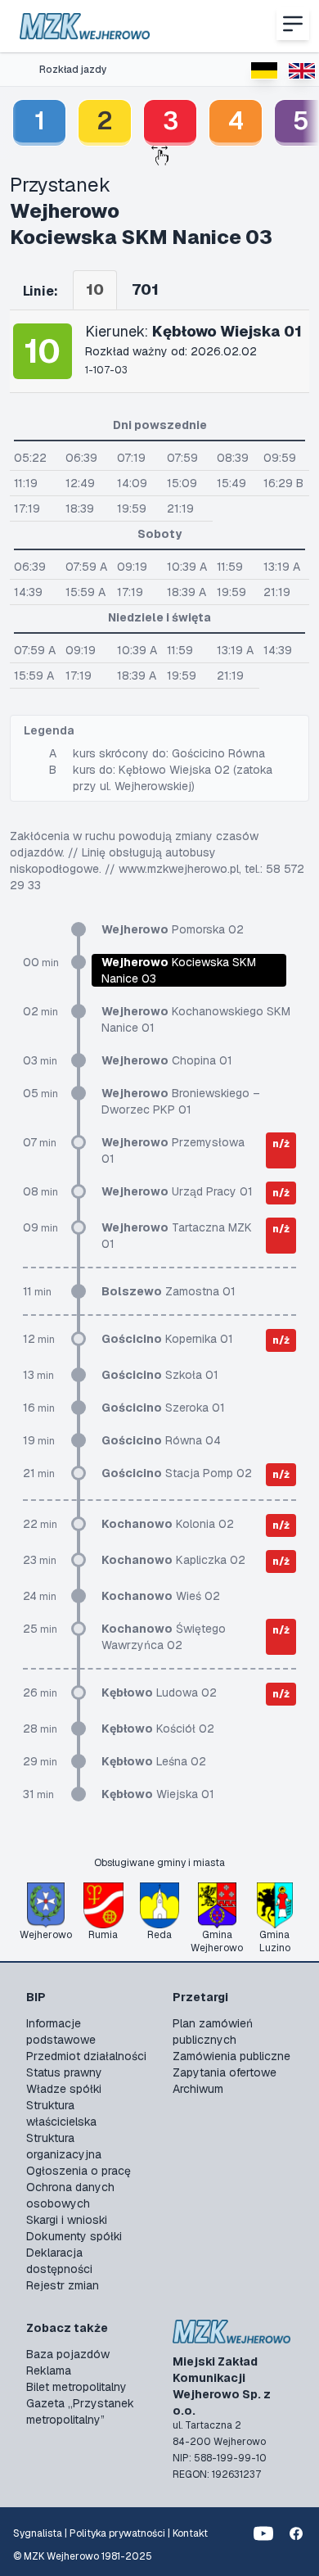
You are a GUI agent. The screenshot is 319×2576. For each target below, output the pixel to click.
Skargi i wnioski (67, 2220)
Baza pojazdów (68, 2354)
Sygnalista (38, 2533)
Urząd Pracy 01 (177, 1191)
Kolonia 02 (168, 1524)
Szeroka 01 (163, 1408)
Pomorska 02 (173, 929)
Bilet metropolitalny (76, 2387)
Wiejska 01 (158, 1794)
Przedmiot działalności (86, 2056)
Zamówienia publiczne (231, 2056)
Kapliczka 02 (173, 1560)
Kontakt (190, 2533)
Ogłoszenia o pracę (79, 2171)
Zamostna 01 (168, 1291)
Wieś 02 (161, 1596)
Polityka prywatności (117, 2533)
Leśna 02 (154, 1761)
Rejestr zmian (63, 2285)
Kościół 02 (158, 1729)
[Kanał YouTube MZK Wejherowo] (263, 2533)
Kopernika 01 (167, 1339)
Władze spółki (64, 2089)
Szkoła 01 (160, 1375)
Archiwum (198, 2089)
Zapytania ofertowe (225, 2072)
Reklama (49, 2370)
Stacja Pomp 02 (177, 1473)
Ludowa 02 (159, 1692)
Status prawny (64, 2072)
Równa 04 (161, 1440)
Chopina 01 (167, 1060)
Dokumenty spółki (74, 2236)
